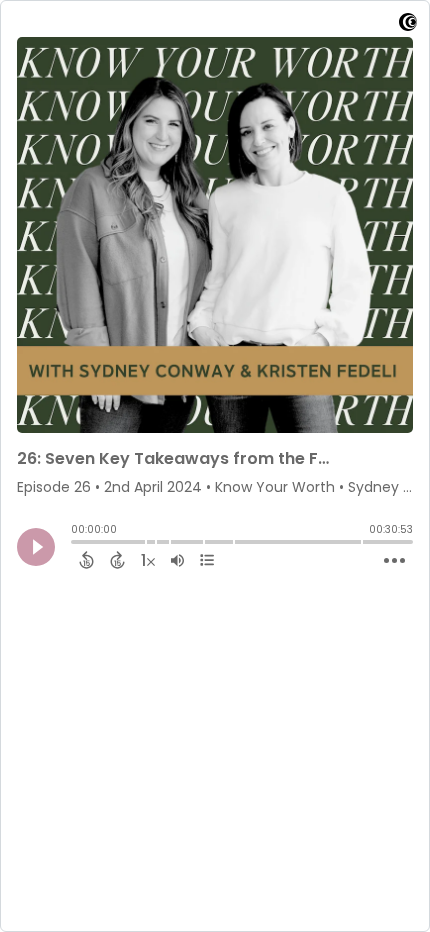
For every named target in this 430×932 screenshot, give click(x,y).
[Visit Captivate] (408, 25)
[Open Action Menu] (394, 561)
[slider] (76, 544)
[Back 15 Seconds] (86, 560)
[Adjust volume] (177, 560)
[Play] (36, 547)
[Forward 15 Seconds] (117, 560)
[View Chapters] (207, 560)
